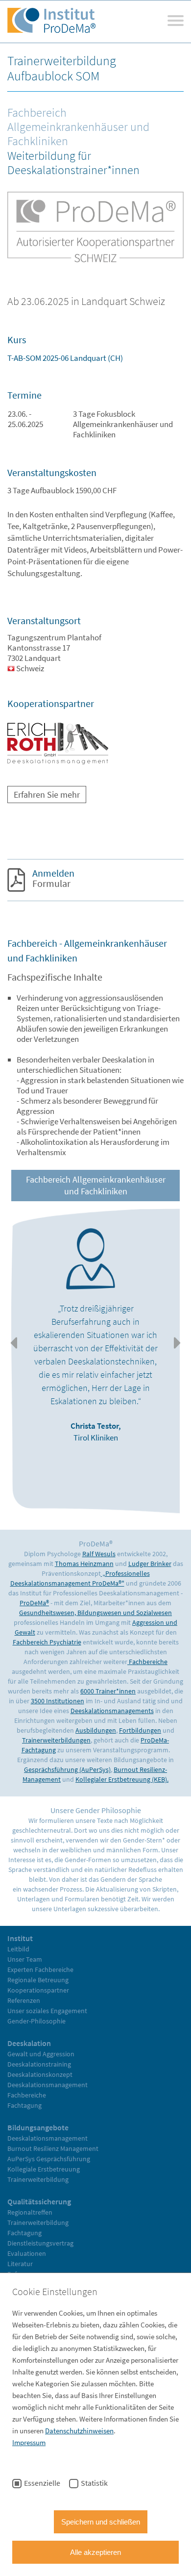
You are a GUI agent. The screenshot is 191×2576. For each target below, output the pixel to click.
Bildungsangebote (38, 2127)
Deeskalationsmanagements (112, 1711)
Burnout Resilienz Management (53, 2148)
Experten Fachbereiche (40, 1970)
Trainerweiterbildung (38, 2179)
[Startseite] (51, 22)
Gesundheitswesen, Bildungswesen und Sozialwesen (95, 1613)
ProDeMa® (34, 1603)
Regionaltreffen (30, 2212)
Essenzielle (42, 2483)
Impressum (29, 2442)
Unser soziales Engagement (47, 2011)
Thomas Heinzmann (84, 1564)
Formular (45, 878)
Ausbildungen (96, 1730)
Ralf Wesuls (99, 1554)
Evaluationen (27, 2253)
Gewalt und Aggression (41, 2054)
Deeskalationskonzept (40, 2074)
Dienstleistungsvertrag (40, 2243)
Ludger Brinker (150, 1564)
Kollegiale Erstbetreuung (44, 2169)
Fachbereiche (147, 1662)
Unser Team (25, 1959)
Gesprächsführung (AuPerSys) (67, 1769)
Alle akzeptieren (95, 2552)
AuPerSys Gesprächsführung (49, 2159)
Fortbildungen (140, 1730)
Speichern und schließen (101, 2522)
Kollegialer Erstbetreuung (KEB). (122, 1779)
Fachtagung (24, 2105)
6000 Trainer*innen (108, 1691)
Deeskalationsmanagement (48, 2085)
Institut (20, 1938)
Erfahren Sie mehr (47, 795)
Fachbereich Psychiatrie (47, 1642)
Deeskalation (29, 2043)
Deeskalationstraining (39, 2064)
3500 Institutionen (58, 1701)
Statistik (94, 2483)
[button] (13, 1343)
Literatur (20, 2264)
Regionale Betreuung (38, 1980)
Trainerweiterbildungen (56, 1740)
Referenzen (24, 2000)
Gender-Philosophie (36, 2021)
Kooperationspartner (38, 1990)
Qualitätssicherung (39, 2201)
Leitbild (18, 1949)
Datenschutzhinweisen (79, 2431)
